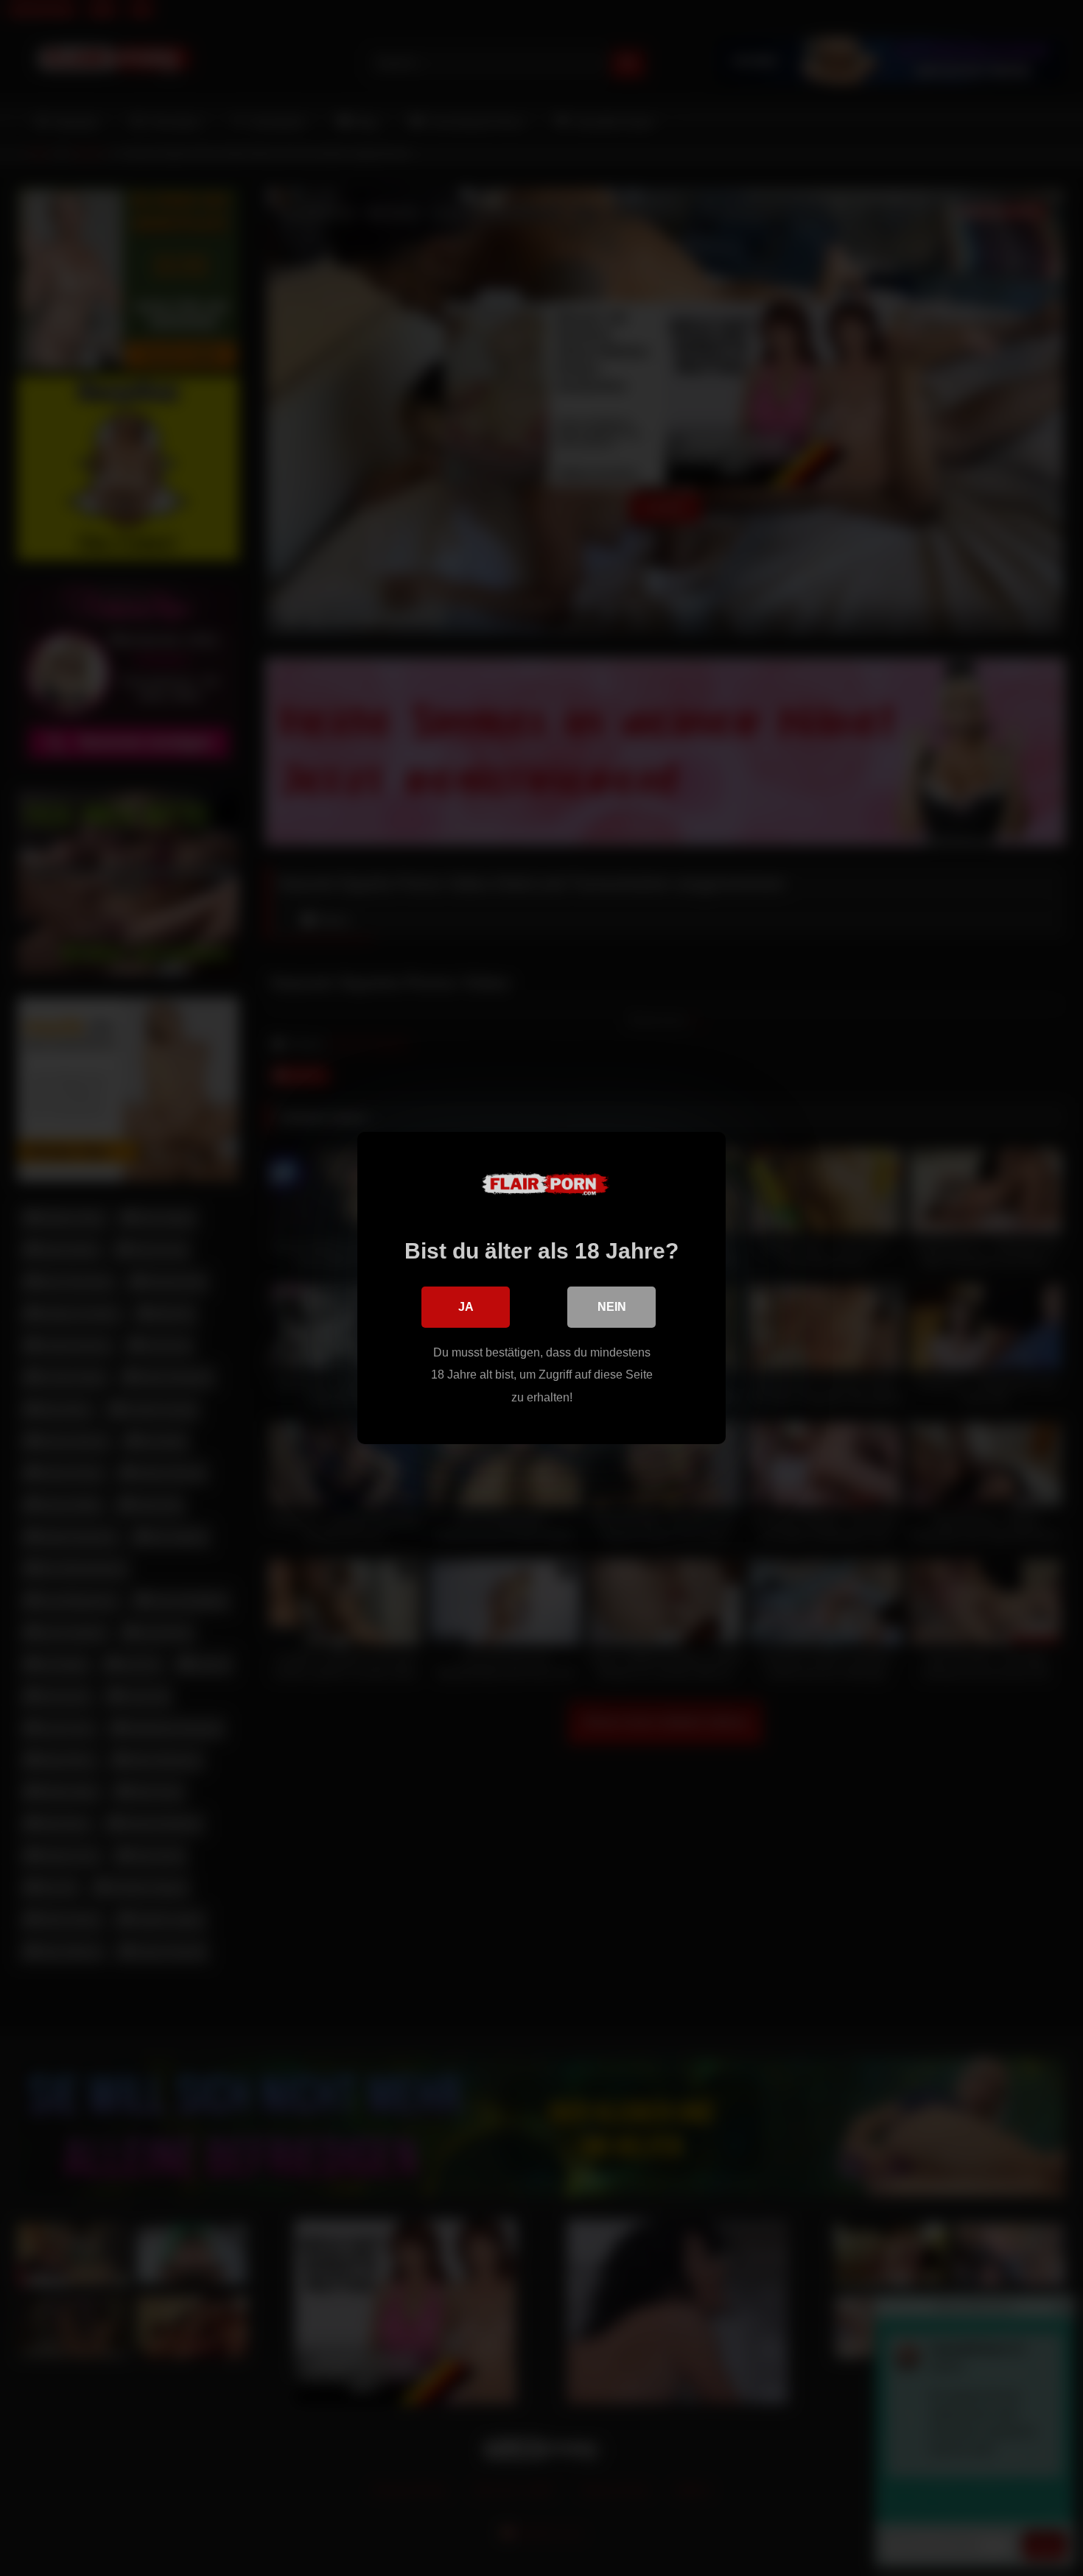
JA (466, 1307)
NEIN (612, 1307)
